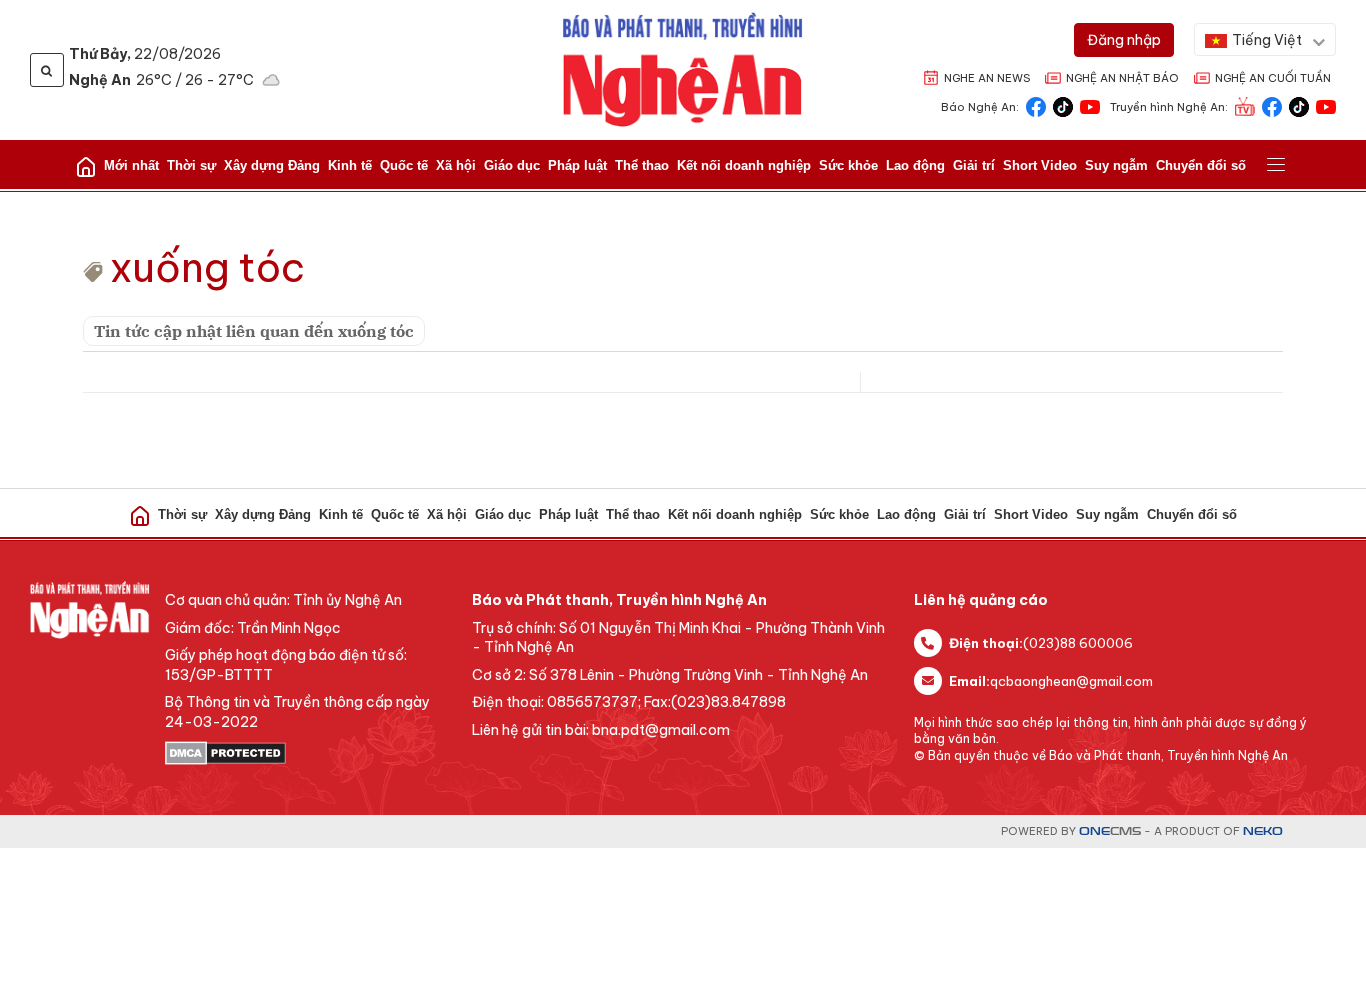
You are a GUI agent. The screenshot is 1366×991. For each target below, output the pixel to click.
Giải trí (974, 165)
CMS (1110, 831)
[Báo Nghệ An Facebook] (1036, 105)
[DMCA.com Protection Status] (308, 753)
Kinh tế (350, 165)
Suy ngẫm (1116, 165)
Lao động (915, 165)
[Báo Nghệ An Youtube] (1090, 105)
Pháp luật (577, 165)
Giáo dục (512, 165)
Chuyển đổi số (1201, 165)
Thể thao (642, 165)
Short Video (1040, 165)
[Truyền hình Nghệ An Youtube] (1326, 105)
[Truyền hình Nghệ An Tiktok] (1299, 105)
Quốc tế (404, 165)
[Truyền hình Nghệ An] (1245, 105)
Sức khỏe (848, 165)
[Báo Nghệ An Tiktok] (1063, 105)
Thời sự (191, 165)
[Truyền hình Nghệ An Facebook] (1272, 105)
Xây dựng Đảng (272, 165)
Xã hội (456, 165)
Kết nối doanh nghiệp (744, 165)
